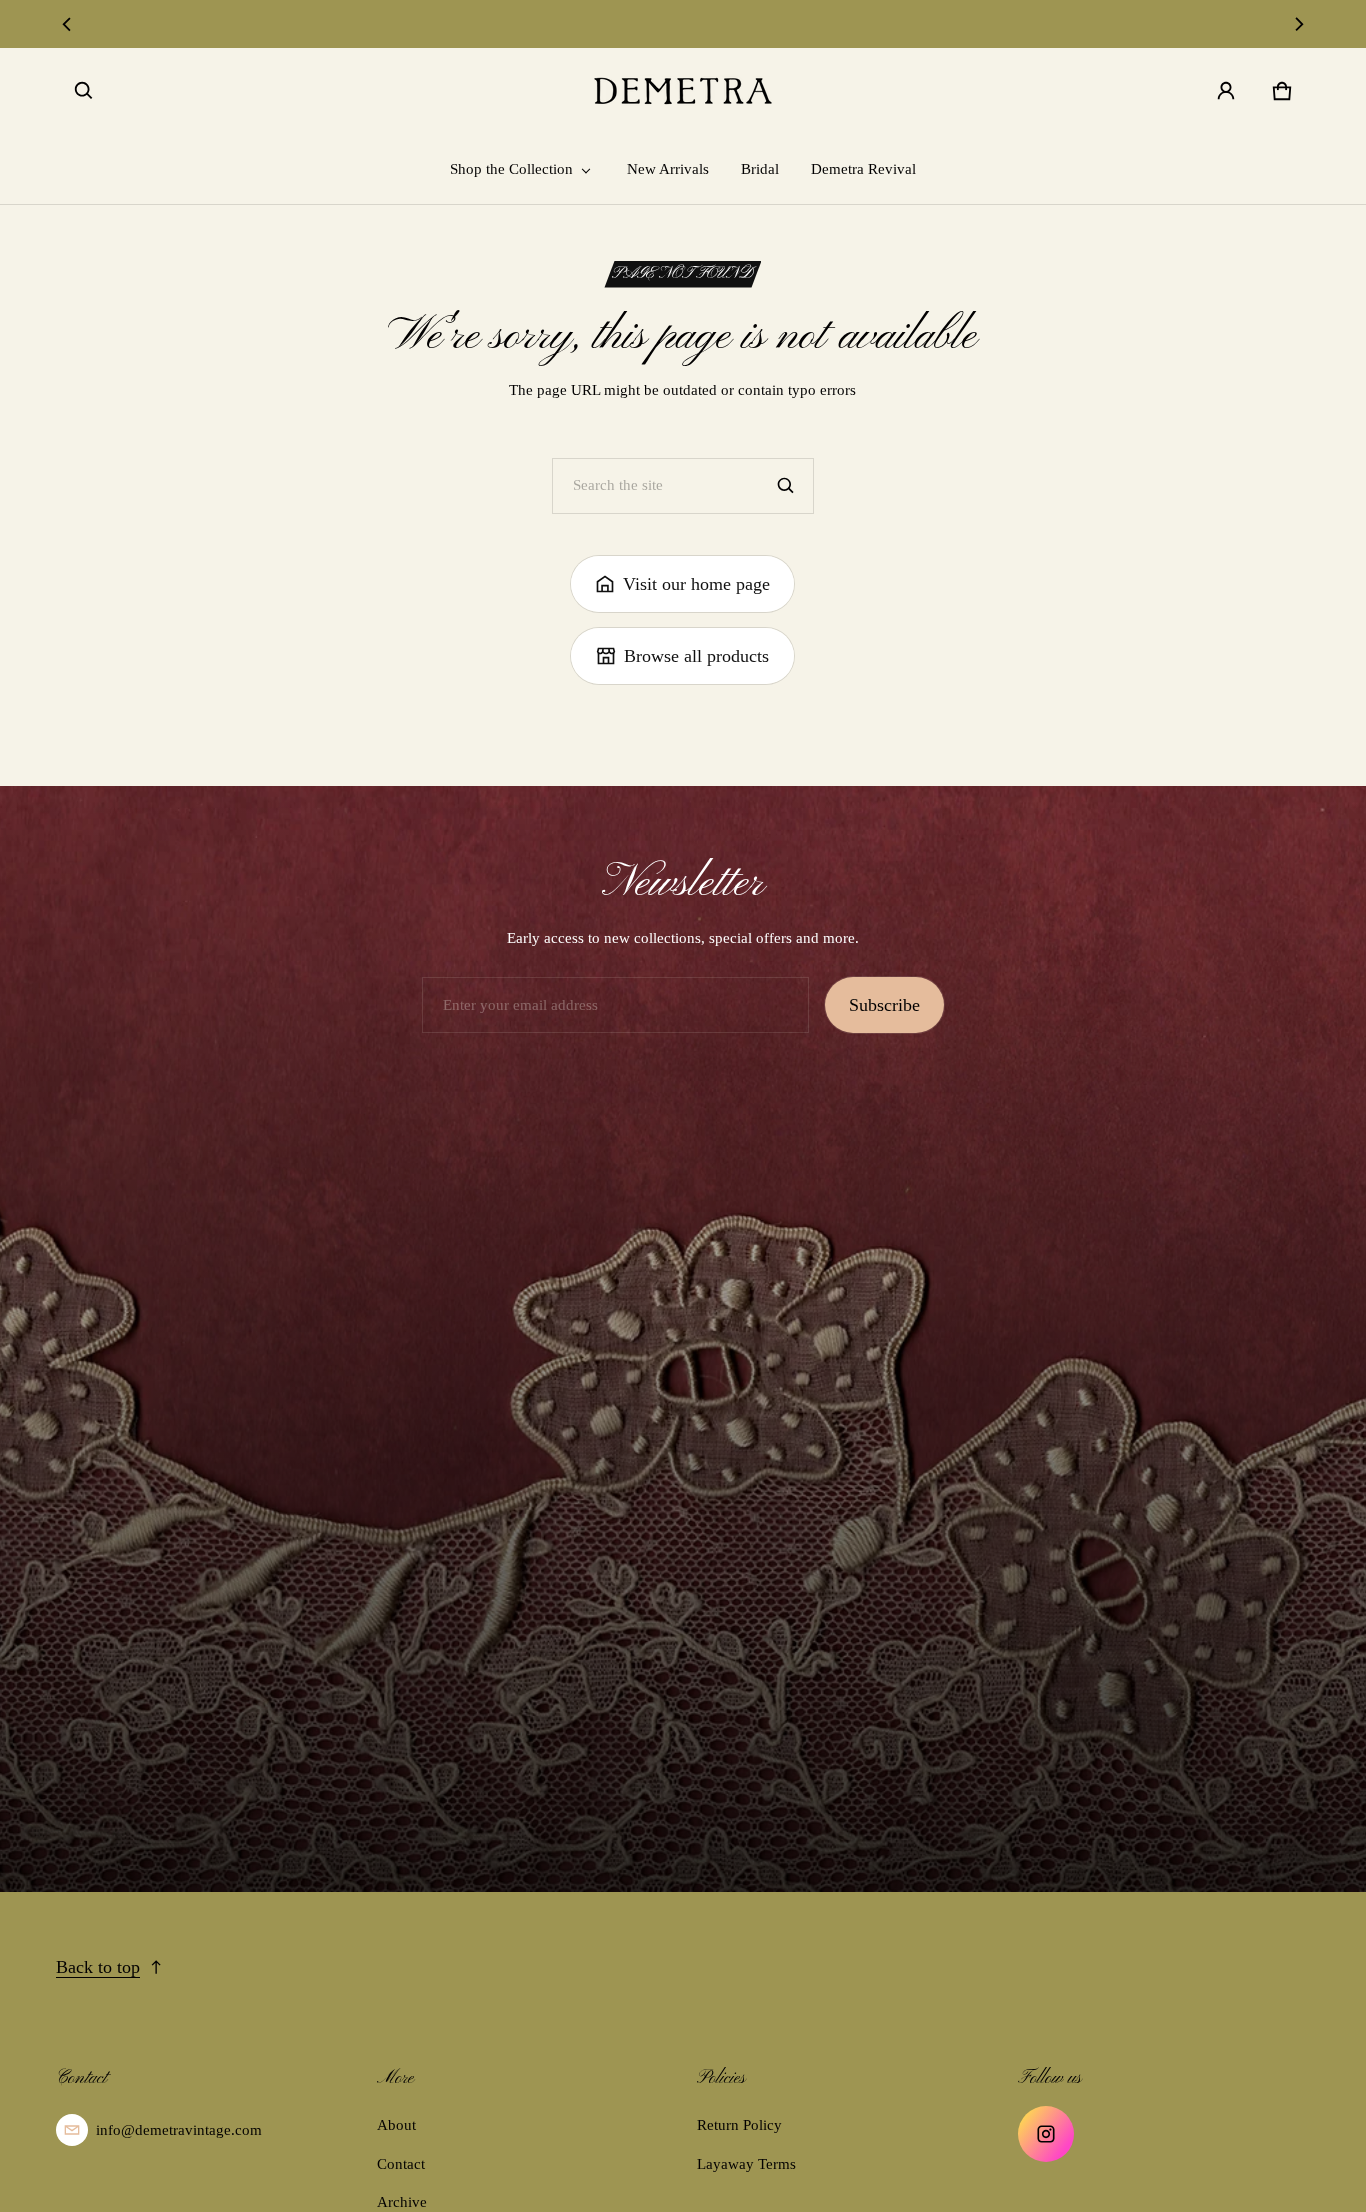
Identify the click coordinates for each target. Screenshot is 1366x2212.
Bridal (760, 169)
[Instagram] (1046, 2134)
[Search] (786, 486)
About (396, 2125)
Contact (401, 2164)
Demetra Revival (863, 169)
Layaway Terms (746, 2164)
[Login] (1226, 91)
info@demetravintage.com (179, 2130)
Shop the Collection (511, 169)
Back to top (98, 1967)
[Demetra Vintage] (683, 91)
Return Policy (739, 2125)
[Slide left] (67, 24)
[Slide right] (1298, 24)
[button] (84, 91)
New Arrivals (668, 169)
